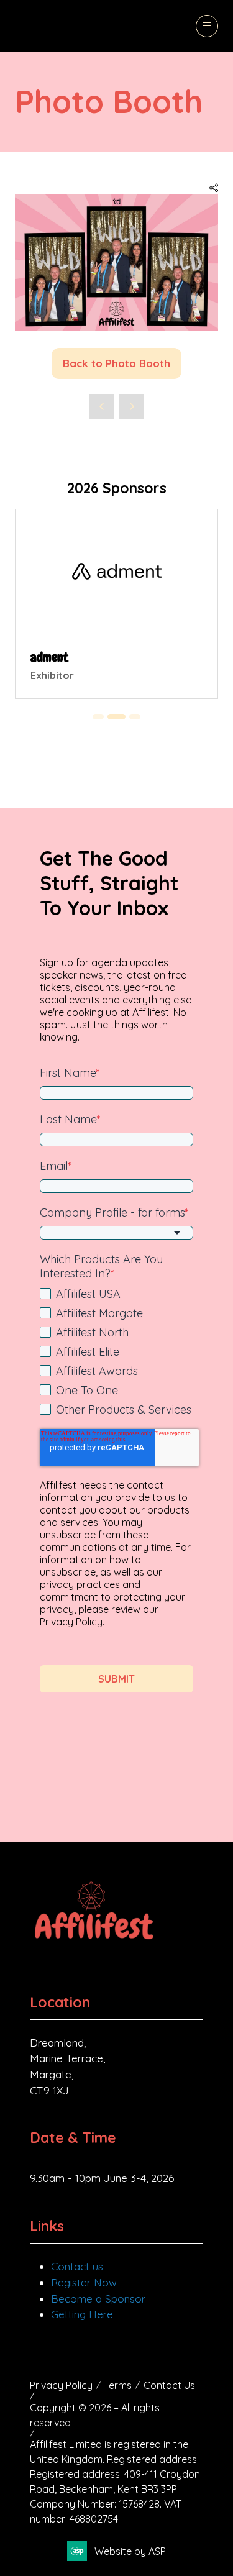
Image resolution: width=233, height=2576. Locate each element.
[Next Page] (132, 406)
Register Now (84, 2282)
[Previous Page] (102, 406)
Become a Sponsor (98, 2299)
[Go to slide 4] (117, 717)
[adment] (116, 604)
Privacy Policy (61, 2385)
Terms (118, 2385)
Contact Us (169, 2385)
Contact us (77, 2266)
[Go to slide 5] (135, 717)
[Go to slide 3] (98, 717)
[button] (207, 26)
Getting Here (82, 2314)
